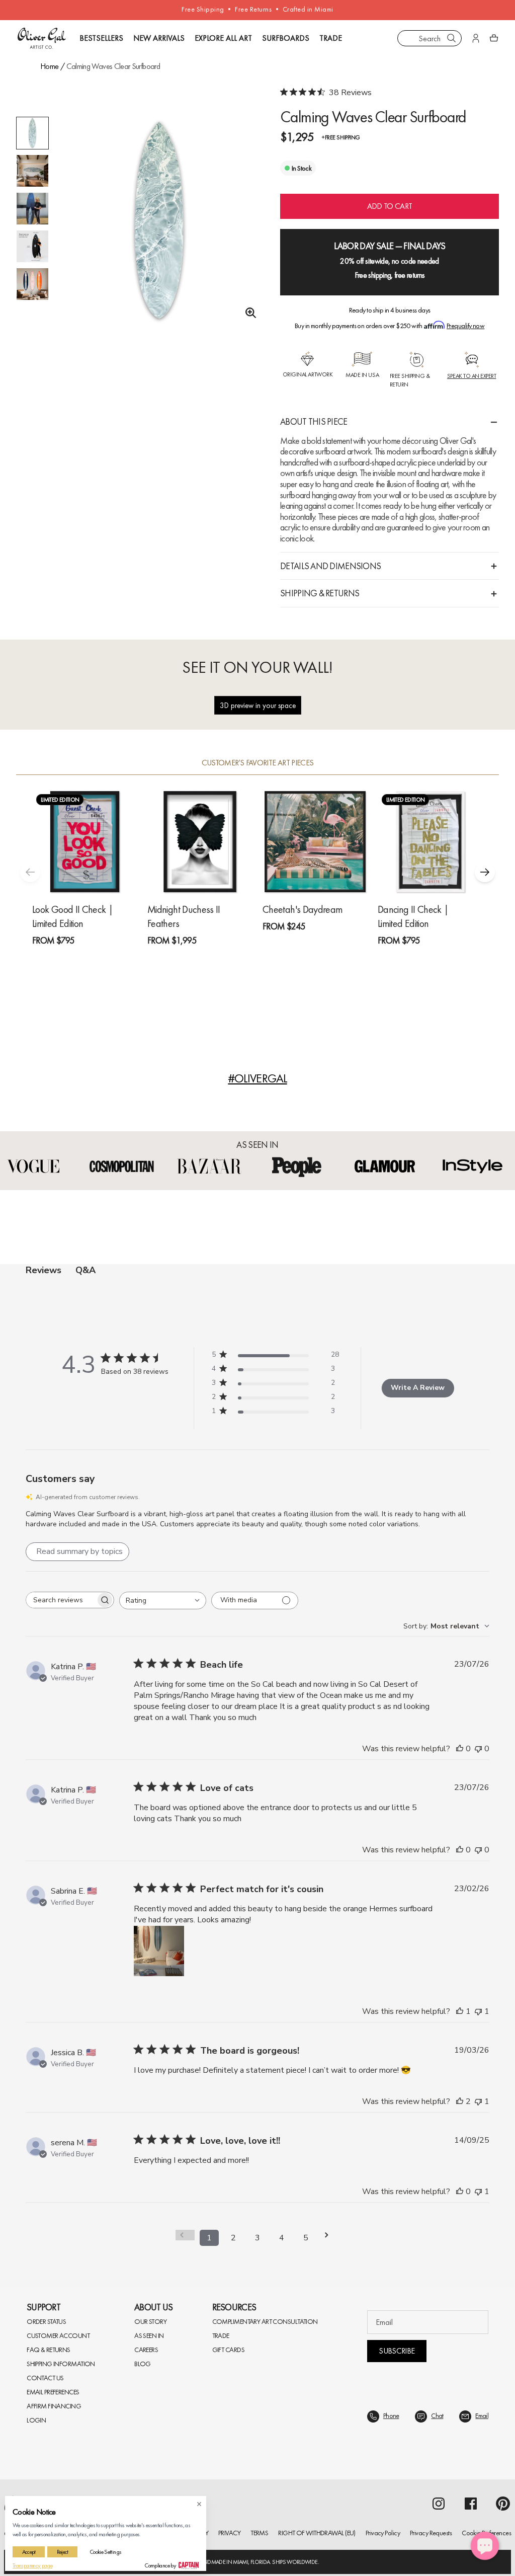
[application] (485, 2546)
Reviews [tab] (44, 1270)
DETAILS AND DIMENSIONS (330, 566)
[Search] (452, 38)
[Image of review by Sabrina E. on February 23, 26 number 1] (159, 1943)
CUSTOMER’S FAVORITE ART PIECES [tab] (258, 763)
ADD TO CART (390, 206)
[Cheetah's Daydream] (315, 842)
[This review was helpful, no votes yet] (460, 1741)
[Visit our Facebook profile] (471, 2496)
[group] (159, 221)
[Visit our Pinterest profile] (503, 2496)
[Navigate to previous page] (185, 2228)
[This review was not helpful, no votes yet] (478, 1741)
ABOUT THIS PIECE (314, 421)
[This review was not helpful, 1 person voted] (478, 2004)
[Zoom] (248, 313)
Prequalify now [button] (465, 326)
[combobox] (430, 38)
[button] (485, 872)
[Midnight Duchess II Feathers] (200, 842)
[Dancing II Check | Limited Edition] (430, 842)
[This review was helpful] (460, 2094)
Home (49, 66)
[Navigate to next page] (330, 2228)
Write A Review (418, 1384)
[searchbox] (61, 1592)
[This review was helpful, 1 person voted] (460, 2004)
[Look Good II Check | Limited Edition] (85, 842)
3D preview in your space (258, 705)
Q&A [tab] (85, 1270)
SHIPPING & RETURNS (320, 593)
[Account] (476, 38)
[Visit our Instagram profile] (439, 2496)
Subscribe (397, 2343)
